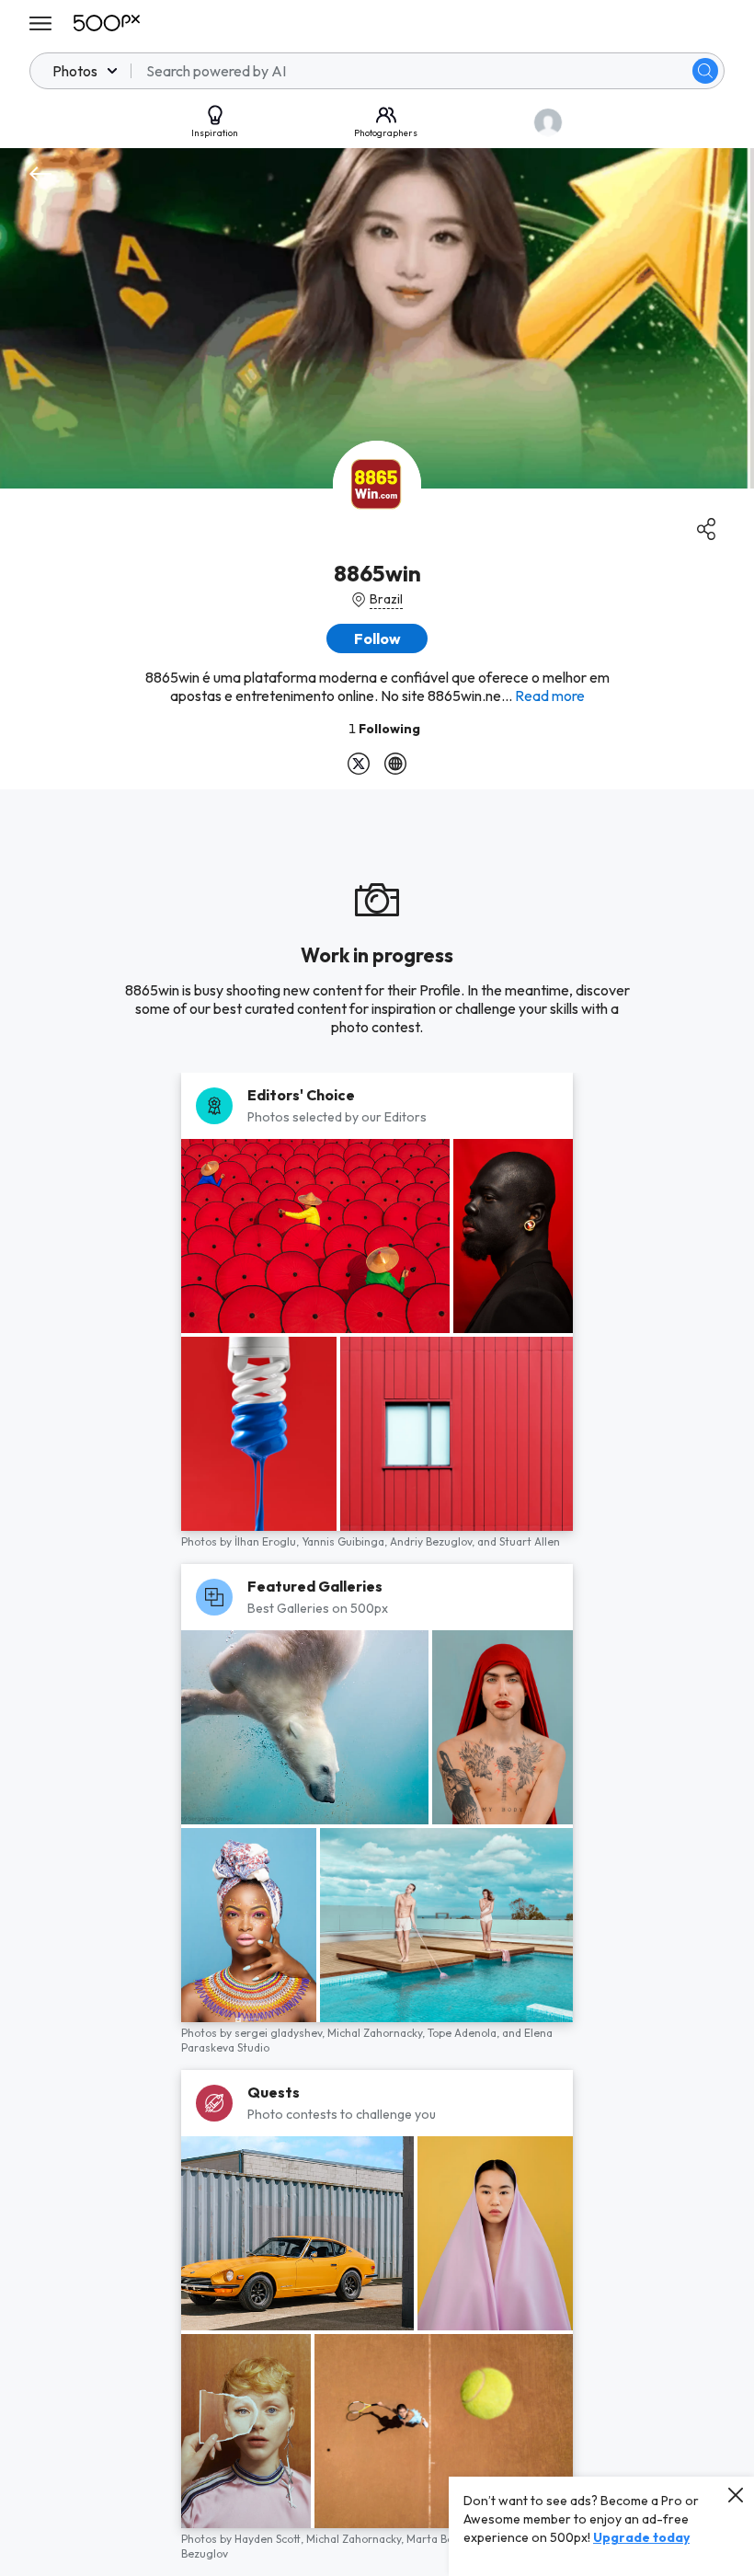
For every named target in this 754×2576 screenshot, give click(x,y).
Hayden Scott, (270, 2539)
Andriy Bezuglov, (434, 1541)
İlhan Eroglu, (268, 1541)
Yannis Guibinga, (346, 1541)
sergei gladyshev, (281, 2033)
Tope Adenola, (465, 2033)
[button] (705, 71)
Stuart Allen (530, 1541)
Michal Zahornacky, (377, 2033)
